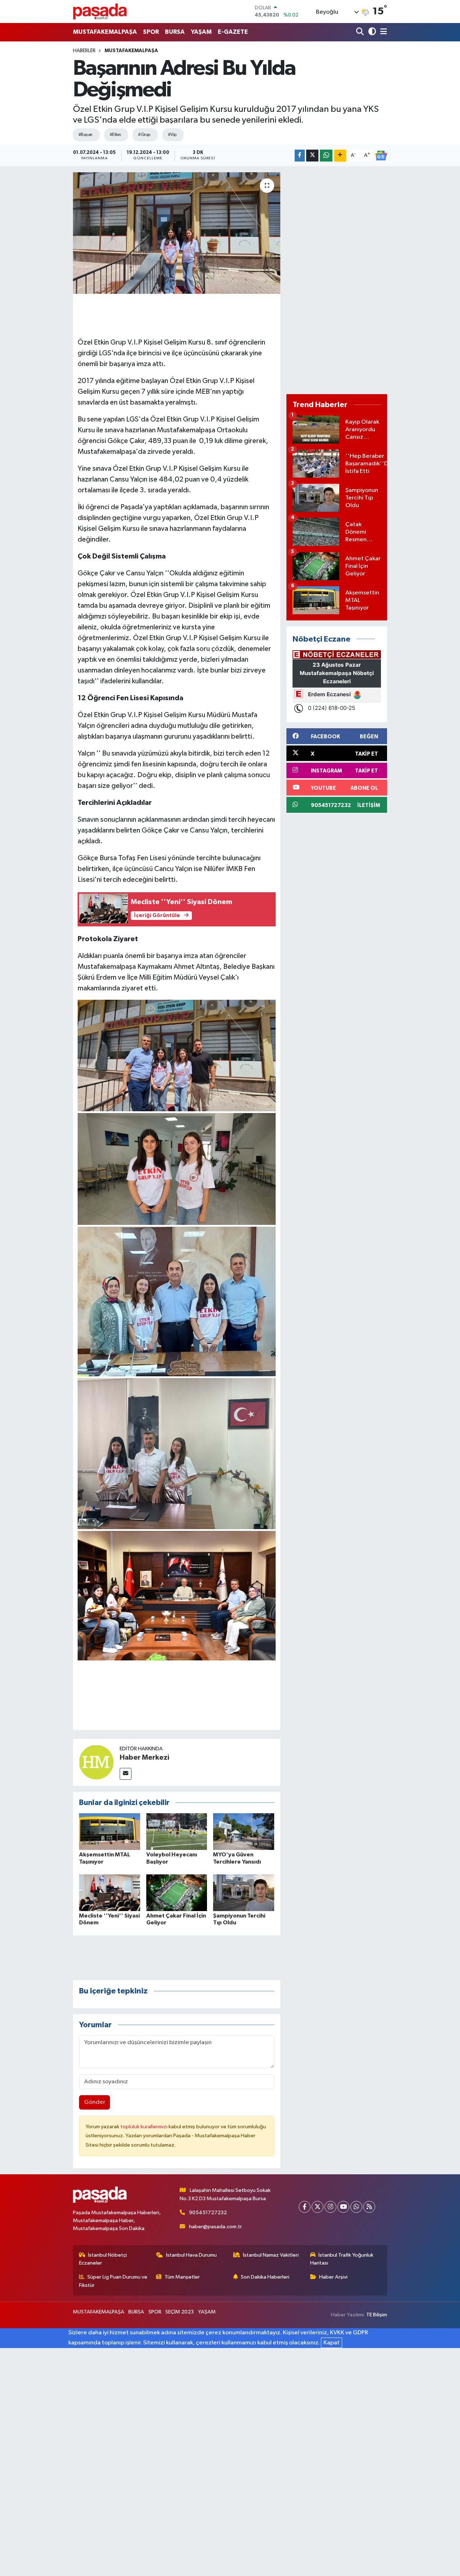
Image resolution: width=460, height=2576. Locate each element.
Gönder (95, 2102)
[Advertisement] (337, 280)
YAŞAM (201, 32)
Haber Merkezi (144, 1757)
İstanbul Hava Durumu (191, 2255)
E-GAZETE (233, 32)
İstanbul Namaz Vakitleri (271, 2255)
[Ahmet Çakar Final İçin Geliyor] (177, 1893)
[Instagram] (330, 2207)
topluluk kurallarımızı (144, 2127)
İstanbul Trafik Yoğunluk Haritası (342, 2259)
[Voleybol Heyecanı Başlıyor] (177, 1831)
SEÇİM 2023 (180, 2312)
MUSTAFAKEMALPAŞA (105, 32)
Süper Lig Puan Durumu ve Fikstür (113, 2281)
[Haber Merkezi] (96, 1762)
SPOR (151, 32)
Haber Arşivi (333, 2277)
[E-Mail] (126, 1774)
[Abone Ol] (381, 156)
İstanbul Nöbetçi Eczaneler (103, 2259)
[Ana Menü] (382, 32)
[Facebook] (305, 2207)
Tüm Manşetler (182, 2277)
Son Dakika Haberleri (265, 2277)
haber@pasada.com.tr (215, 2227)
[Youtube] (343, 2207)
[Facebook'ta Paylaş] (300, 156)
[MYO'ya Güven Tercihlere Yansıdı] (244, 1831)
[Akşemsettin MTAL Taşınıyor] (110, 1831)
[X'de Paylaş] (312, 156)
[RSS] (369, 2207)
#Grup (144, 135)
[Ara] (361, 32)
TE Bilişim (377, 2315)
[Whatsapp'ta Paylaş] (326, 156)
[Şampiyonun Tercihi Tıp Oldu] (244, 1893)
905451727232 (208, 2213)
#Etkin (115, 135)
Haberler (84, 51)
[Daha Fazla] (340, 156)
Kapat (332, 2343)
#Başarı (85, 135)
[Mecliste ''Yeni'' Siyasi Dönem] (110, 1893)
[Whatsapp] (356, 2207)
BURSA (175, 32)
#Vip (172, 135)
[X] (318, 2207)
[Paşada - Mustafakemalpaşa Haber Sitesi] (100, 11)
